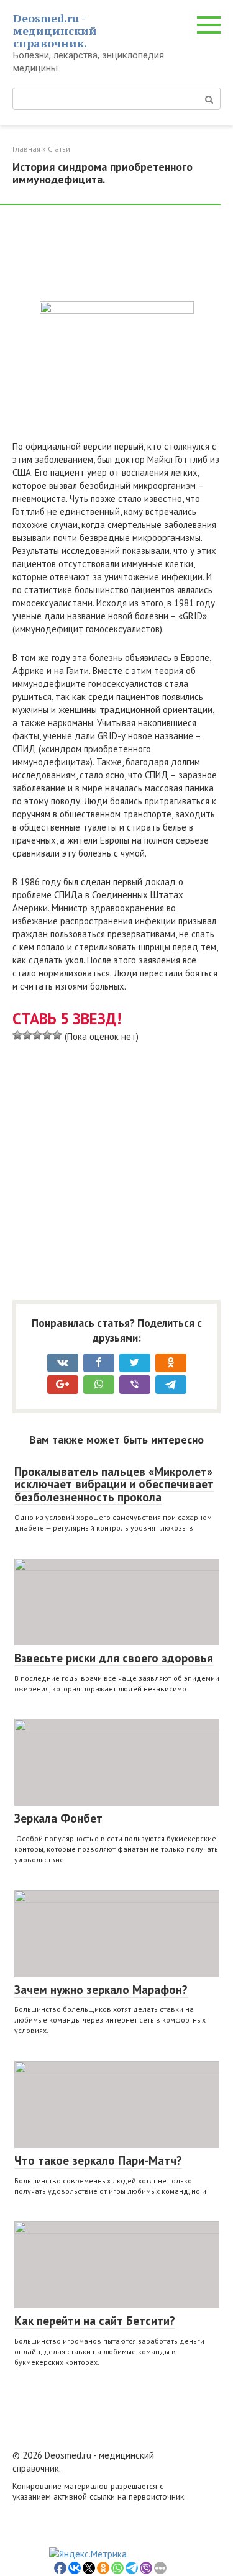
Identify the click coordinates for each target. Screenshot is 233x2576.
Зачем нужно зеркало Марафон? (101, 1990)
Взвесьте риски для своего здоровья (114, 1658)
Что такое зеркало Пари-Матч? (98, 2160)
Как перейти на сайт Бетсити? (95, 2321)
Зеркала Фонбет (58, 1818)
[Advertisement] (112, 255)
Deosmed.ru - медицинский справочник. (55, 30)
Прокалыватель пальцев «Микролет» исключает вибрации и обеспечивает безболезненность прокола (114, 1485)
